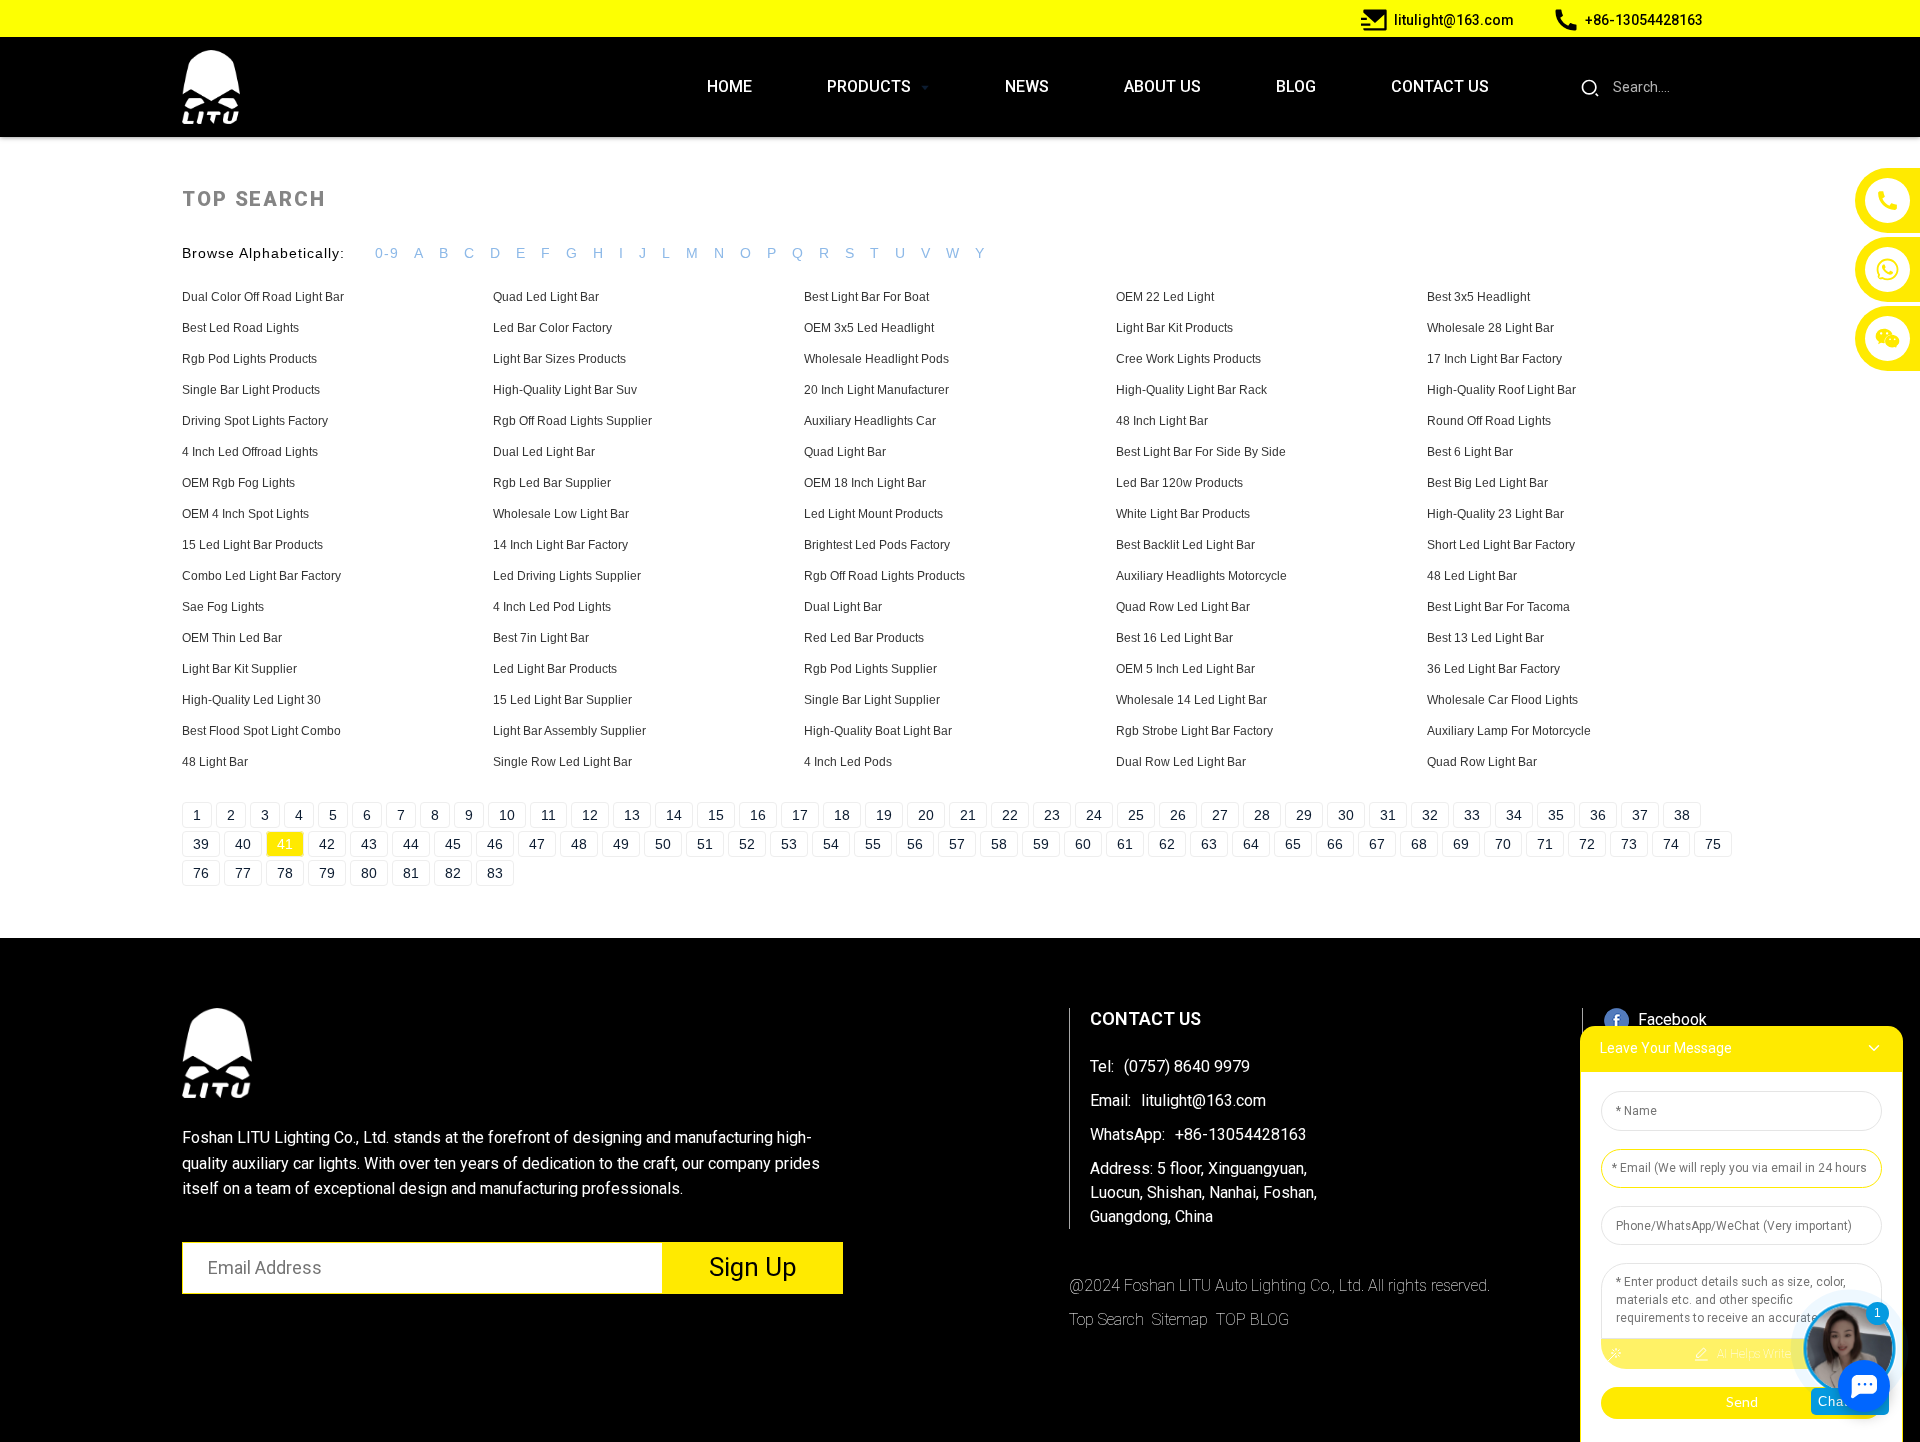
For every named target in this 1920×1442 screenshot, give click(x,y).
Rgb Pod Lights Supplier (870, 669)
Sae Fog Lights (223, 607)
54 (831, 844)
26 (1178, 815)
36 (1598, 815)
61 (1125, 844)
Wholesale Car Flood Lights (1502, 700)
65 (1293, 844)
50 (663, 844)
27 (1220, 815)
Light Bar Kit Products (1174, 328)
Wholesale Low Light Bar (561, 514)
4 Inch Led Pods (848, 762)
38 (1682, 815)
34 (1514, 815)
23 (1052, 815)
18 (842, 815)
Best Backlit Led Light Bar (1185, 545)
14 (674, 815)
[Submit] (1590, 87)
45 (453, 844)
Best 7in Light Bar (541, 638)
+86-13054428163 (1241, 1134)
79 (327, 873)
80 (369, 873)
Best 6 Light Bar (1470, 452)
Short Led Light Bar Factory (1501, 545)
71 (1545, 844)
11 (548, 815)
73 (1629, 844)
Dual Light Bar (843, 607)
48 (579, 844)
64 (1251, 844)
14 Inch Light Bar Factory (560, 545)
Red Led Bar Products (864, 638)
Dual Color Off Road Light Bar (263, 297)
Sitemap (1180, 1319)
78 (285, 873)
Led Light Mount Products (873, 514)
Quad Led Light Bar (546, 297)
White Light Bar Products (1183, 514)
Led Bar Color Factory (552, 328)
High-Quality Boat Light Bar (878, 731)
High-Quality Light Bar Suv (565, 390)
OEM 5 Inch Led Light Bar (1185, 669)
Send (1742, 1401)
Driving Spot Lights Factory (255, 421)
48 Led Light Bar (1472, 576)
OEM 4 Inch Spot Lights (245, 514)
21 (968, 815)
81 (411, 873)
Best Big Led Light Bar (1487, 483)
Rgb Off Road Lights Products (884, 576)
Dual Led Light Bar (544, 452)
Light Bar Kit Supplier (239, 669)
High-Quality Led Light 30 (251, 700)
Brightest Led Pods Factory (877, 545)
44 (411, 844)
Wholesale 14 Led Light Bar (1191, 700)
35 (1556, 815)
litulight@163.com (1203, 1100)
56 (915, 844)
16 (758, 815)
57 (957, 844)
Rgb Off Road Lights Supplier (572, 421)
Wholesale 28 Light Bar (1490, 328)
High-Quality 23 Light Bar (1495, 514)
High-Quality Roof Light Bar (1501, 390)
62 (1167, 844)
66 (1335, 844)
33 (1472, 815)
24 (1094, 815)
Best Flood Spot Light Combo (261, 731)
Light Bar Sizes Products (559, 359)
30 (1346, 815)
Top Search (1106, 1319)
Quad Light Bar (845, 452)
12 (590, 815)
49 (621, 844)
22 (1010, 815)
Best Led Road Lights (240, 328)
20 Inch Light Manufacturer (876, 390)
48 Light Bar (215, 762)
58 (999, 844)
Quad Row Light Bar (1482, 762)
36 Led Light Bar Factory (1493, 669)
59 (1041, 844)
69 (1461, 844)
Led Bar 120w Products (1179, 483)
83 (495, 873)
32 (1430, 815)
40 (243, 844)
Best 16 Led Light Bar (1174, 638)
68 (1419, 844)
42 (327, 844)
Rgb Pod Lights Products (249, 359)
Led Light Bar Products (555, 669)
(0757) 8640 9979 (1187, 1066)
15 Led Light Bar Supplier (562, 700)
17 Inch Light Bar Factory (1494, 359)
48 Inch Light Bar (1162, 421)
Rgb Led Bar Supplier (552, 483)
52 (747, 844)
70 (1503, 844)
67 (1377, 844)
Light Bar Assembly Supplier (569, 731)
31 (1388, 815)
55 (873, 844)
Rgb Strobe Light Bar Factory (1194, 731)
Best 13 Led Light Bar (1485, 638)
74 (1671, 844)
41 (285, 844)
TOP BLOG (1252, 1319)
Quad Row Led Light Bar (1183, 607)
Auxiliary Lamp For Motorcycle (1509, 731)
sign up (753, 1267)
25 (1136, 815)
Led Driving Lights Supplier (567, 576)
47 (537, 844)
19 (884, 815)
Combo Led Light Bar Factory (261, 576)
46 (495, 844)
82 (453, 873)
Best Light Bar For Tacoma (1498, 607)
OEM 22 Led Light (1165, 297)
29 (1304, 815)
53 (789, 844)
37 (1640, 815)
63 (1209, 844)
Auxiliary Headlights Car (870, 421)
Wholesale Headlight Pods (876, 359)
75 (1713, 844)
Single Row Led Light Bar (562, 762)
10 (507, 815)
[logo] (211, 87)
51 (705, 844)
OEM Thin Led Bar (232, 638)
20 (926, 815)
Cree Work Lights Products (1188, 359)
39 (201, 844)
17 (800, 815)
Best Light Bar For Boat (866, 297)
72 (1587, 844)
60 (1083, 844)
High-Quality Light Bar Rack (1191, 390)
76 (201, 873)
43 (369, 844)
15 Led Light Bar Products (252, 545)
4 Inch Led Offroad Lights (250, 452)
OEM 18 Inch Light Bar (865, 483)
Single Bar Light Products (251, 390)
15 (716, 815)
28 (1262, 815)
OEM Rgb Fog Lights (238, 483)
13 (632, 815)
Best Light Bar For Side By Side (1201, 452)
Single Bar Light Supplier (872, 700)
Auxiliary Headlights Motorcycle (1201, 576)
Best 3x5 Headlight (1478, 297)
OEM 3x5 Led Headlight (869, 328)
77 (243, 873)
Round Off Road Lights (1489, 421)
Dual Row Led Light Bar (1181, 762)
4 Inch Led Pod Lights (552, 607)
